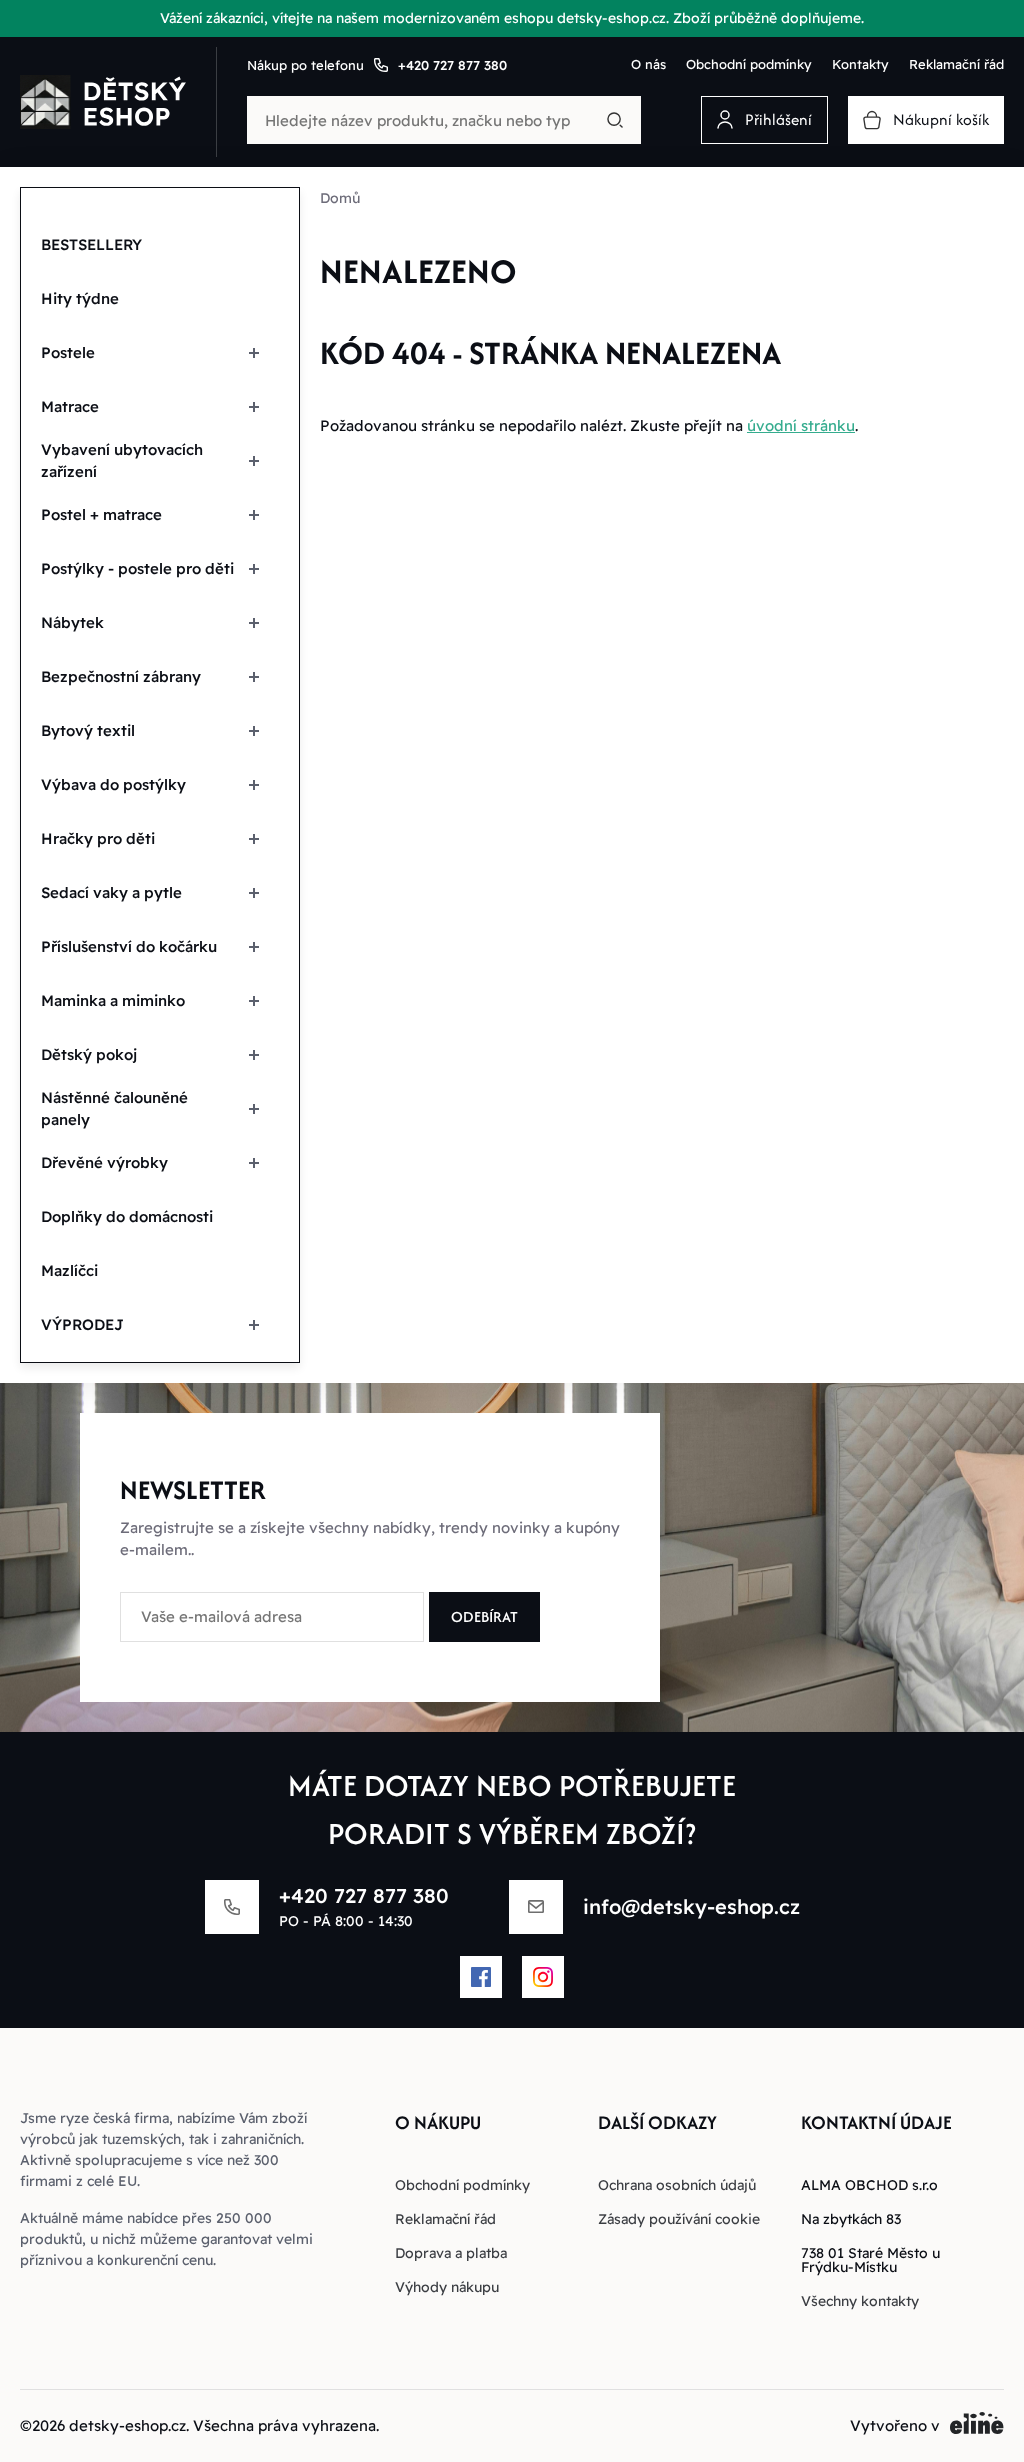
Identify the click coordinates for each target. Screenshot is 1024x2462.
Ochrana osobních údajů (677, 2185)
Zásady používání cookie (679, 2219)
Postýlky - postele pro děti (137, 568)
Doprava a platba (451, 2253)
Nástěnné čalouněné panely (114, 1109)
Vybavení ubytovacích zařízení (122, 461)
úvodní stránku (801, 425)
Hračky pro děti (98, 838)
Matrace (70, 406)
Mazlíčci (69, 1270)
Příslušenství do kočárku (129, 946)
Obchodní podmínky (749, 64)
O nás (648, 64)
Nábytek (72, 622)
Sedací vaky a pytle (111, 892)
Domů (340, 198)
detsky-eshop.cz (127, 2425)
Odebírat (484, 1616)
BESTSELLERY (91, 244)
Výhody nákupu (447, 2287)
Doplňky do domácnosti (127, 1216)
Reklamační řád (956, 64)
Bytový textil (88, 730)
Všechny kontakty (860, 2301)
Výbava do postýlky (113, 784)
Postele (68, 352)
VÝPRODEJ (82, 1324)
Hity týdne (80, 298)
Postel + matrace (101, 514)
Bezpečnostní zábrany (121, 676)
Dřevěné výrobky (104, 1162)
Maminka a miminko (113, 1000)
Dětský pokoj (89, 1054)
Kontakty (860, 64)
